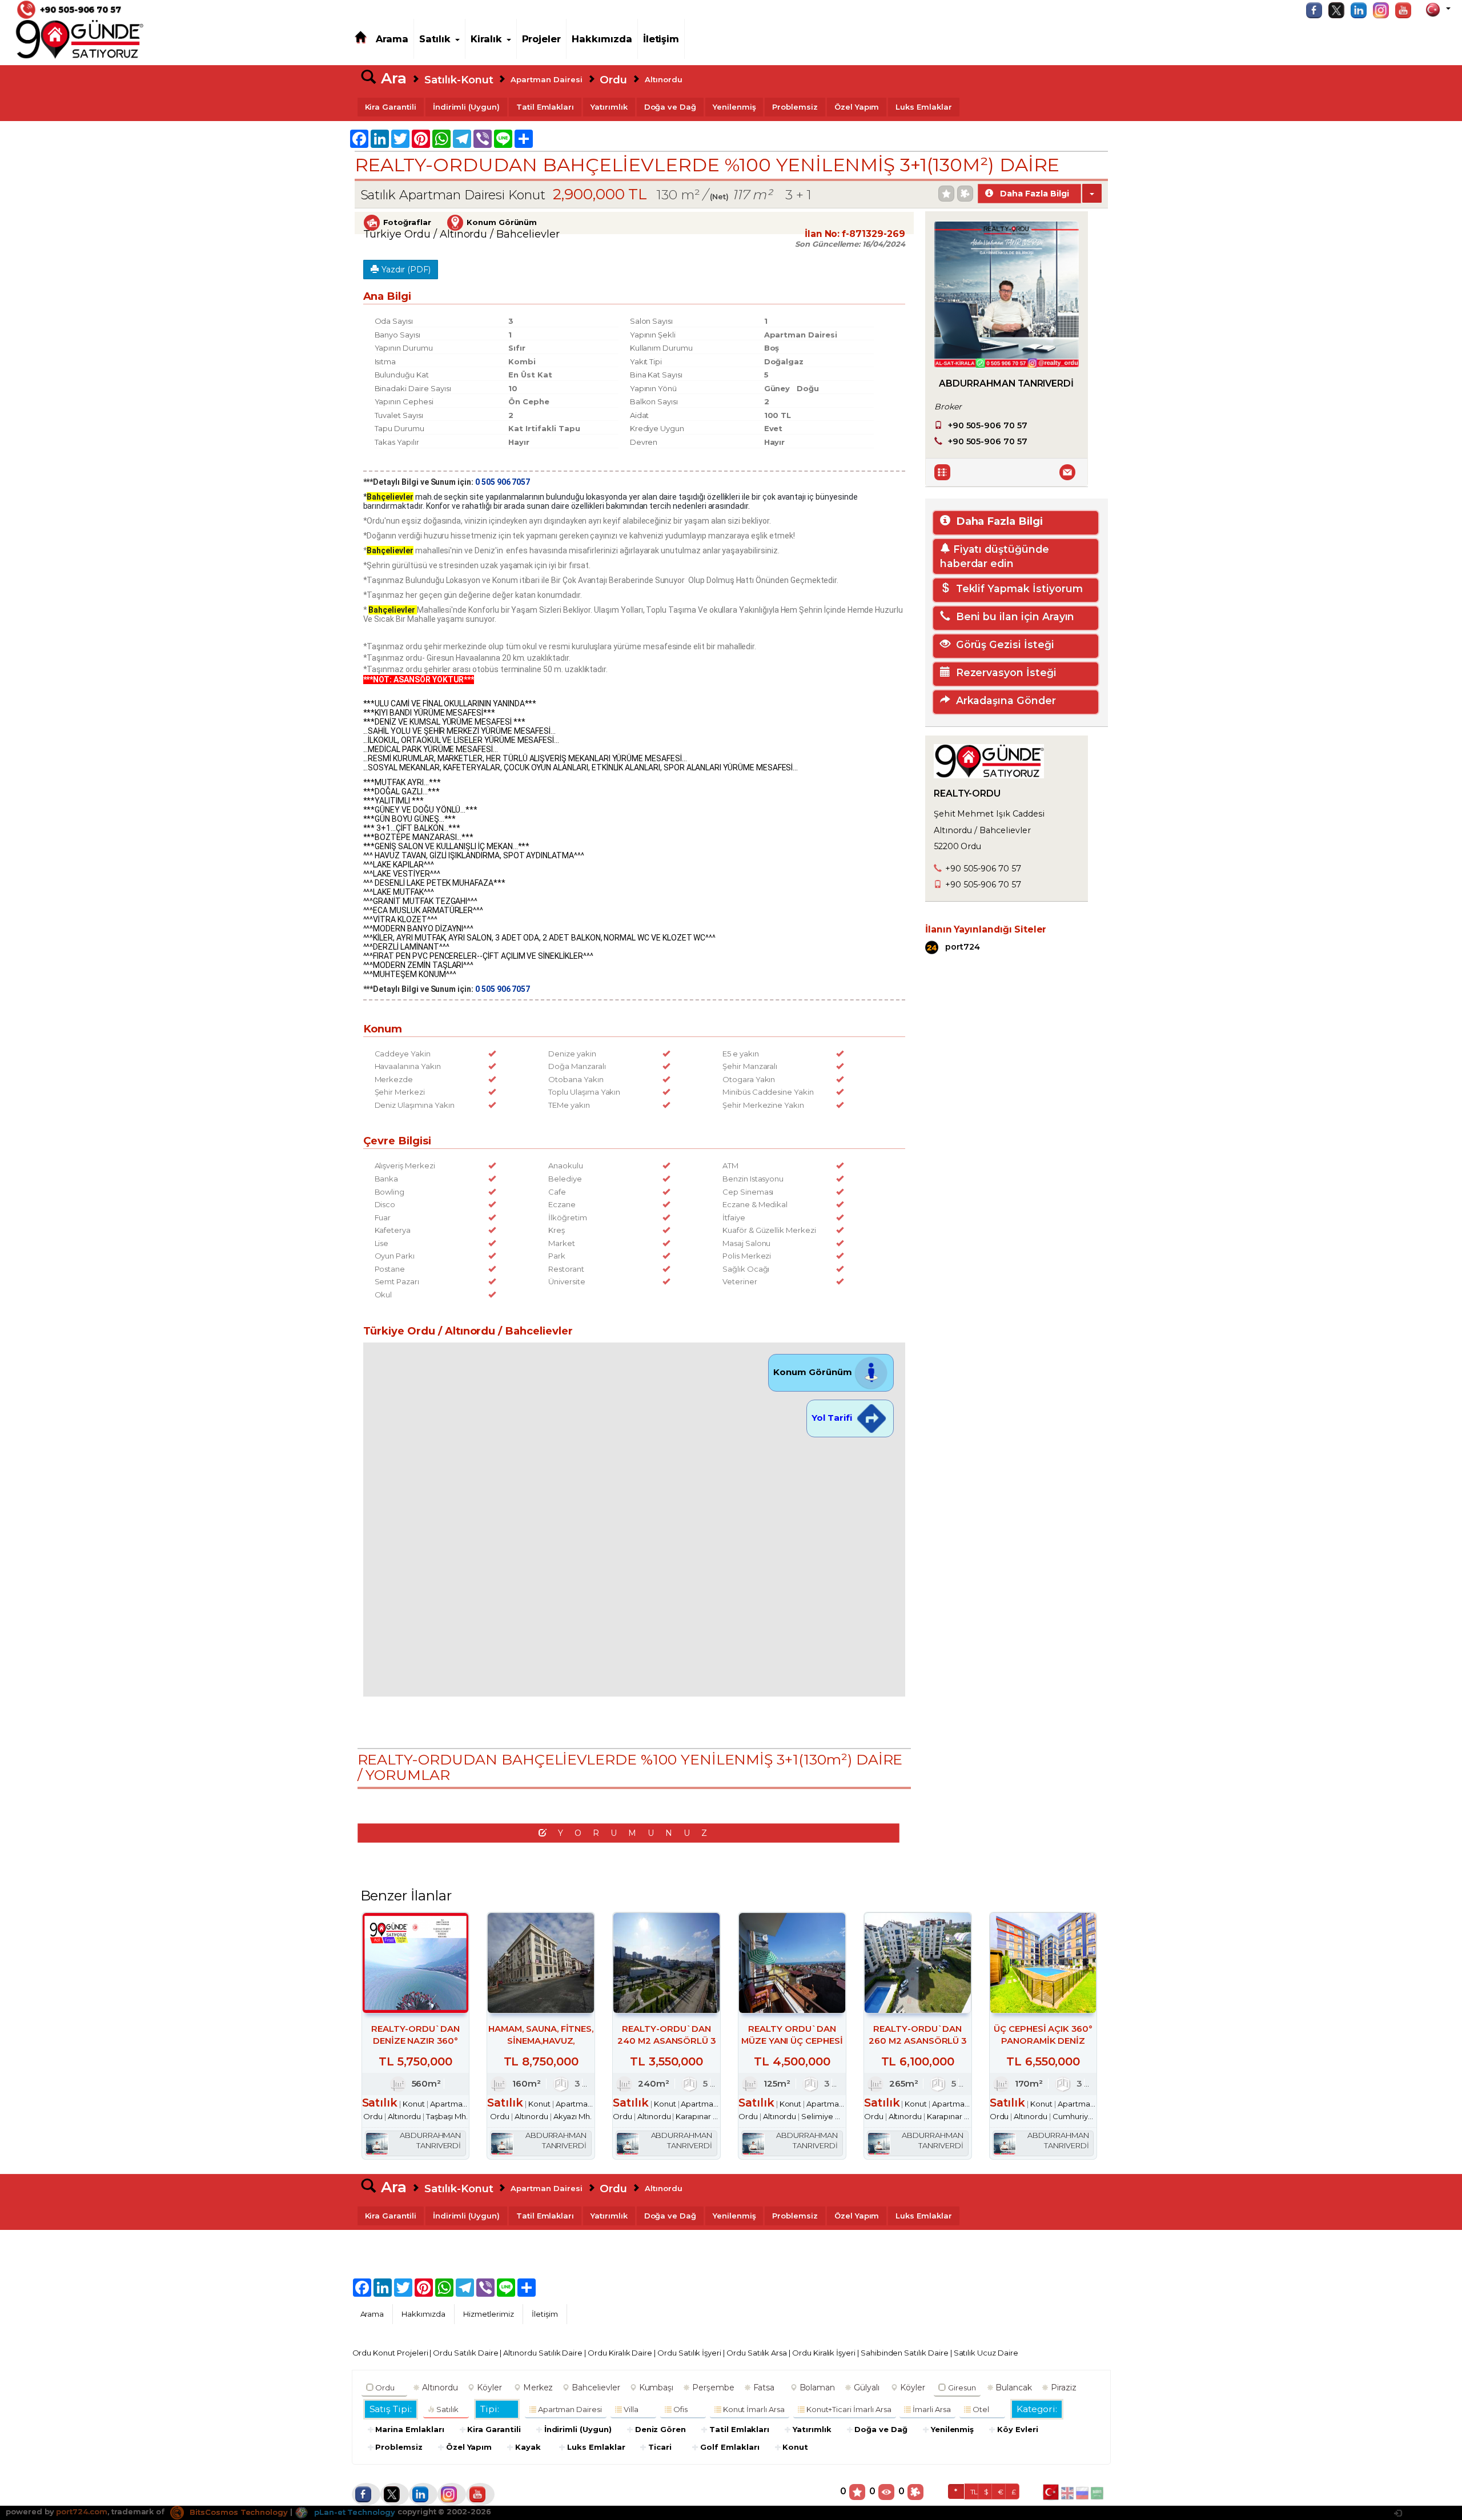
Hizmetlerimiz (489, 2314)
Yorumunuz (638, 1833)
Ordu (613, 80)
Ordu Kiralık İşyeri (824, 2353)
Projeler (542, 39)
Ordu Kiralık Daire (620, 2353)
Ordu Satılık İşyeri (689, 2353)
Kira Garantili (391, 107)
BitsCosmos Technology (238, 2512)
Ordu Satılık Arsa (757, 2353)
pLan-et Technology (354, 2512)
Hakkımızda (602, 39)
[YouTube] (1406, 10)
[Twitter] (1339, 10)
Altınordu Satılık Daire (543, 2353)
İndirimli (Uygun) (466, 107)
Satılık (435, 39)
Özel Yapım (857, 107)
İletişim (661, 39)
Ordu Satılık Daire (465, 2353)
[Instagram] (1384, 10)
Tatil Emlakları (545, 107)
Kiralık (486, 39)
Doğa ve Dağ (670, 107)
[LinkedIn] (1361, 10)
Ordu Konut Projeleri (390, 2353)
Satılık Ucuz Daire (986, 2353)
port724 (961, 946)
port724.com (81, 2512)
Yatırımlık (609, 107)
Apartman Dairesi (546, 79)
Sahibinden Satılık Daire (905, 2353)
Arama (392, 39)
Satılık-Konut (459, 80)
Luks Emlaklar (923, 107)
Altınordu (664, 79)
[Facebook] (1317, 10)
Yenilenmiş (734, 107)
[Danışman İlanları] (944, 472)
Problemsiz (795, 107)
